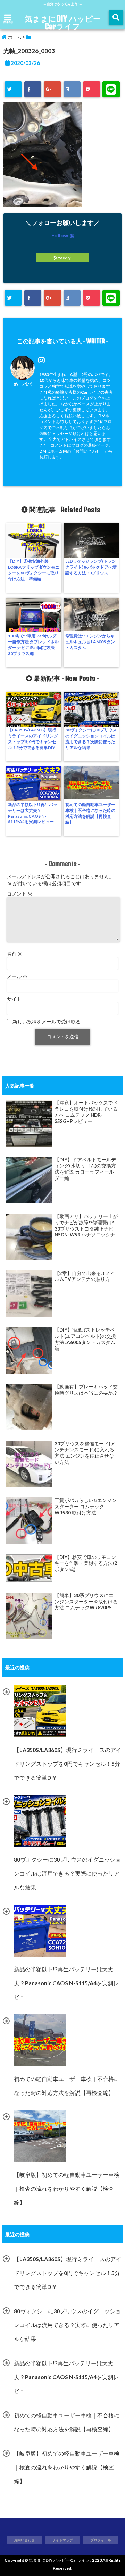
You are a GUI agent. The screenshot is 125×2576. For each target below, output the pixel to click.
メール (17, 976)
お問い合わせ (24, 2540)
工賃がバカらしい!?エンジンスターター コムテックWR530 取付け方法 (86, 1506)
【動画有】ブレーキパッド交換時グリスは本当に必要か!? (86, 1390)
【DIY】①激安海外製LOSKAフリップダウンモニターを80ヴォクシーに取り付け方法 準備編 (34, 570)
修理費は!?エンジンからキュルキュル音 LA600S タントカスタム (90, 642)
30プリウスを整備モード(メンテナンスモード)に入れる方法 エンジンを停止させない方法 (85, 1453)
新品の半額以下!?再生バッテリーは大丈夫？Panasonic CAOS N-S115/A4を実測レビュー (33, 813)
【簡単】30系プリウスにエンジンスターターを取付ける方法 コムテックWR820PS (86, 1601)
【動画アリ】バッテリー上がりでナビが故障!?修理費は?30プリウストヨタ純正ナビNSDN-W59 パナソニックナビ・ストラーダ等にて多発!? (86, 1226)
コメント (20, 894)
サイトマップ (62, 2540)
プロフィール (101, 2540)
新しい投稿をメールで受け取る (47, 1021)
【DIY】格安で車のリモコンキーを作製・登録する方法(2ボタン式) (86, 1563)
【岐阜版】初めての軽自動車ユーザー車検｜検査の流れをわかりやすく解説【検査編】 (67, 2467)
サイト (14, 999)
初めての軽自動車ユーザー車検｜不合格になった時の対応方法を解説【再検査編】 (90, 813)
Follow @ (63, 235)
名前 (15, 954)
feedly (64, 258)
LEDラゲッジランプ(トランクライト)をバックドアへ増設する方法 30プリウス (91, 567)
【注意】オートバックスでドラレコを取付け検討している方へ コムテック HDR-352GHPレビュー (86, 1112)
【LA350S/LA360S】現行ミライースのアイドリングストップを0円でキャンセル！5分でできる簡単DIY (33, 739)
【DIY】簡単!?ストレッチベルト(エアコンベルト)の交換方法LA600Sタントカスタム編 (85, 1339)
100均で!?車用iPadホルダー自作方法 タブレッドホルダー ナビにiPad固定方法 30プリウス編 (33, 645)
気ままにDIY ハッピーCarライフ (63, 22)
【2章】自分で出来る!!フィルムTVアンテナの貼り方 (84, 1276)
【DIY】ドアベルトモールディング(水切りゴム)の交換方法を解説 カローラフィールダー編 (85, 1169)
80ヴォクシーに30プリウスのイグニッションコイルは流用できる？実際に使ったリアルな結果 (91, 739)
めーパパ (23, 384)
